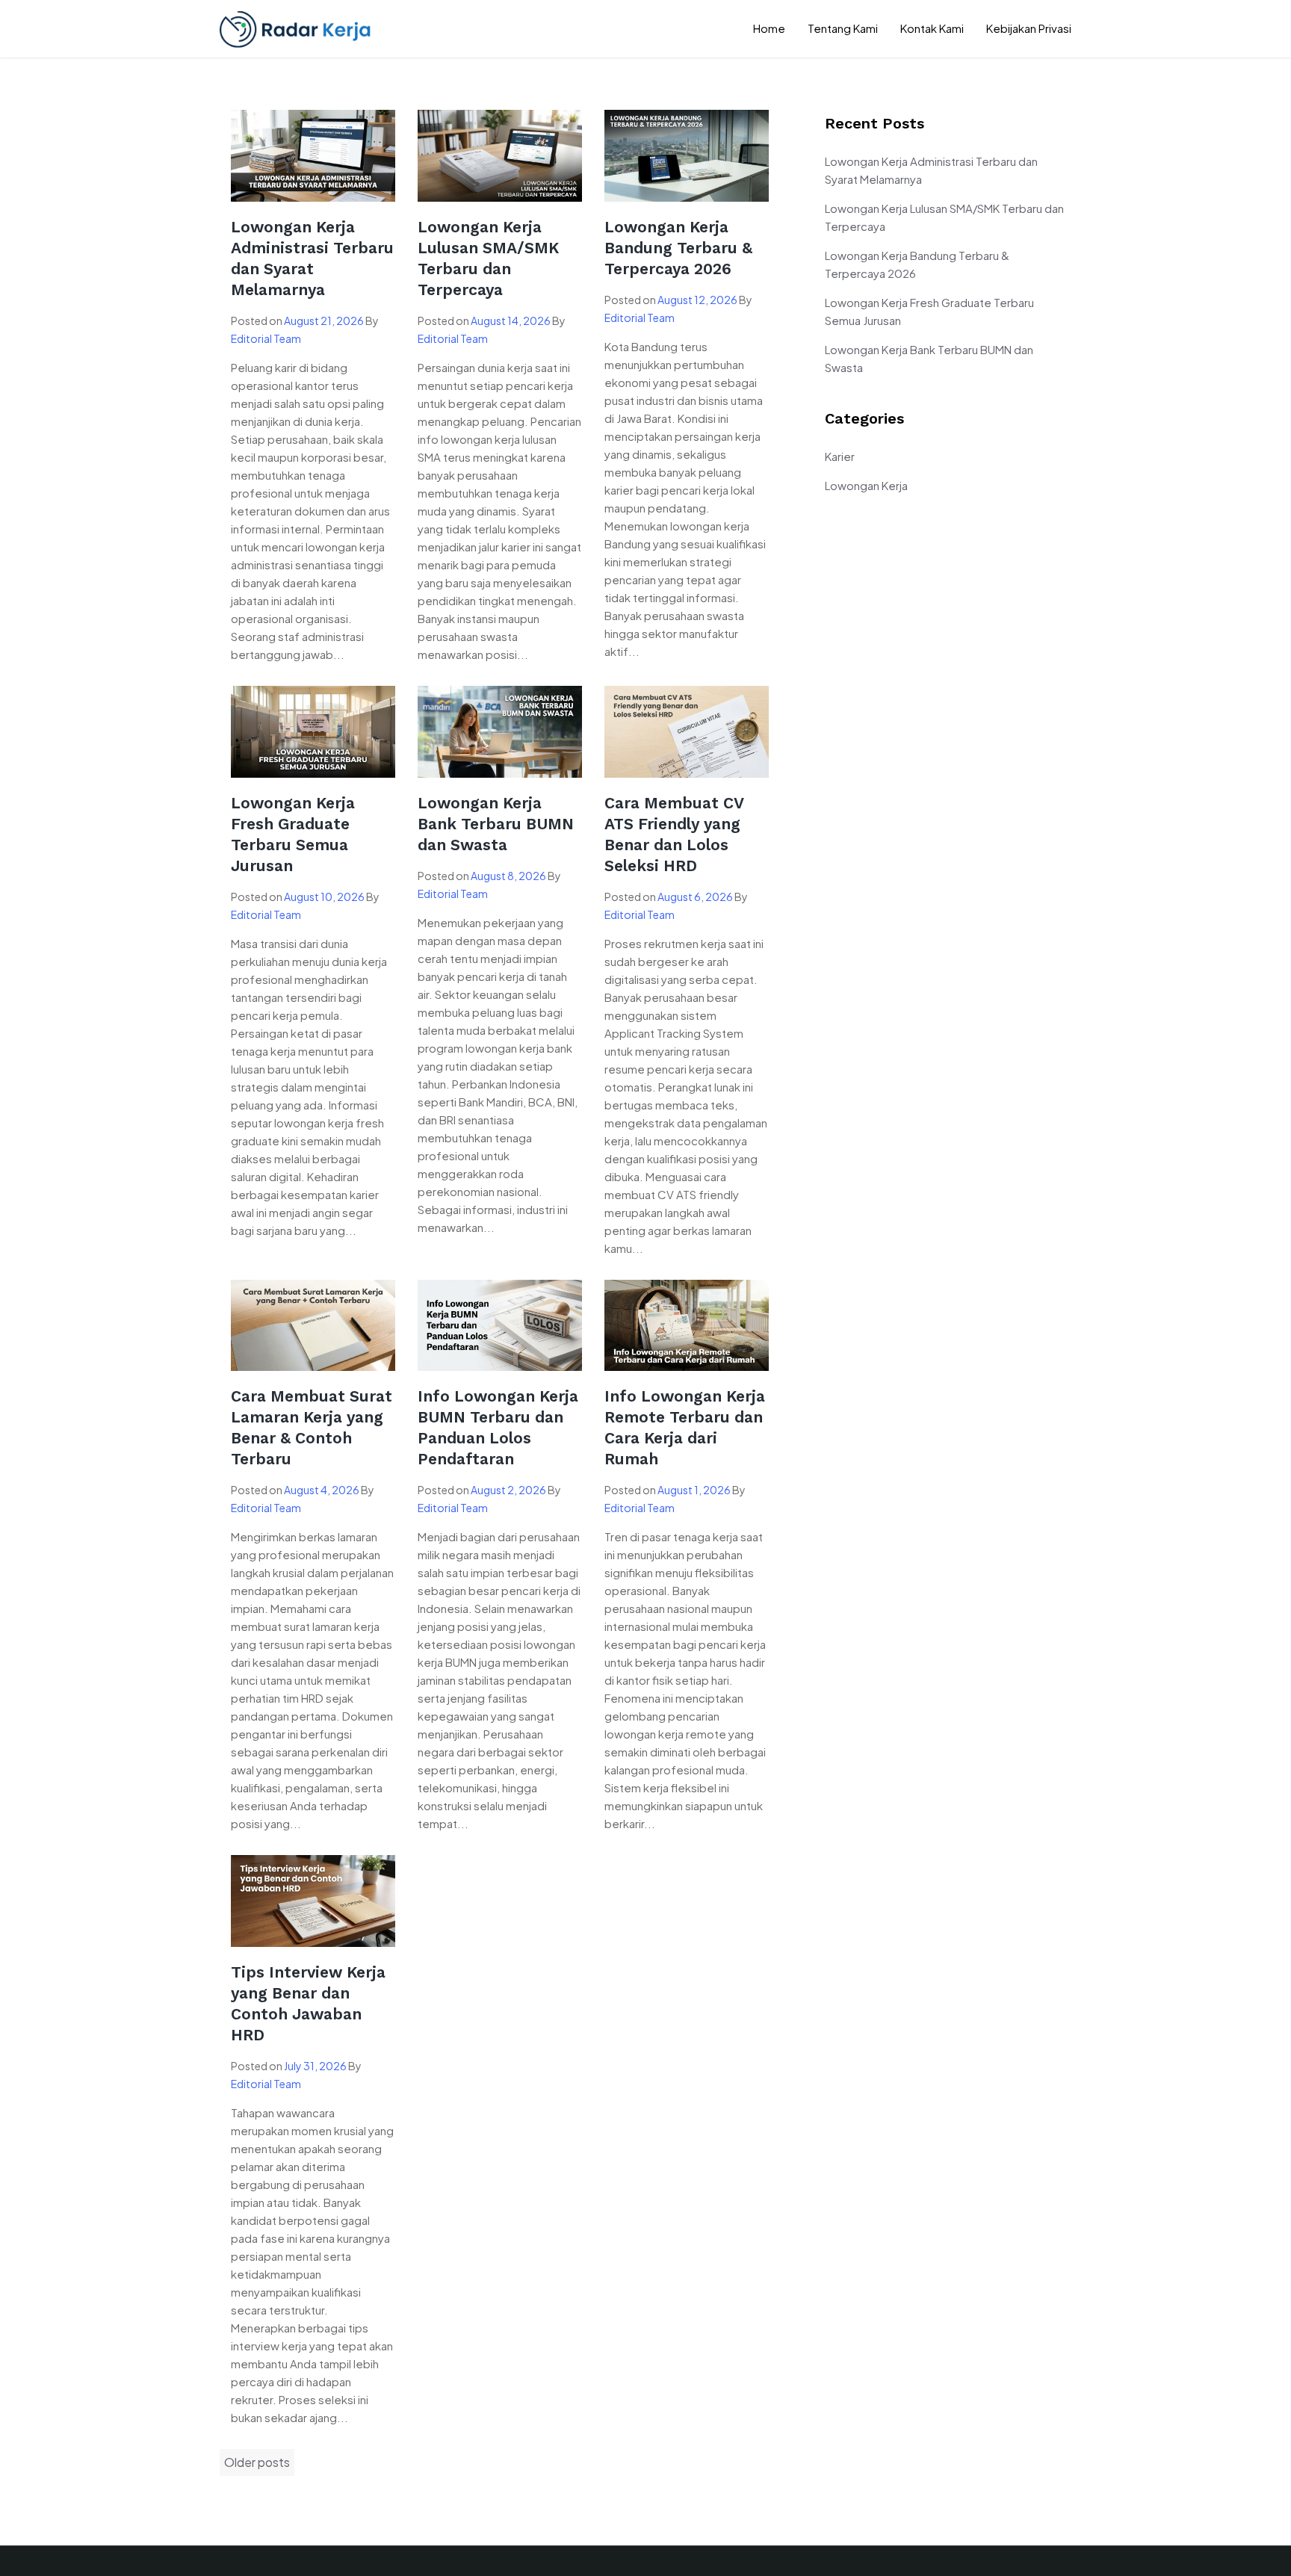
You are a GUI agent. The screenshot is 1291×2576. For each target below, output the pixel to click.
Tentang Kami (843, 28)
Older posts (257, 2462)
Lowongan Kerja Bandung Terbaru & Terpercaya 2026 (678, 248)
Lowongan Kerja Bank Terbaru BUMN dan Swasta (496, 824)
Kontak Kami (932, 28)
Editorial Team (266, 338)
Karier (840, 456)
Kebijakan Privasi (1029, 28)
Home (769, 28)
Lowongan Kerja (866, 485)
